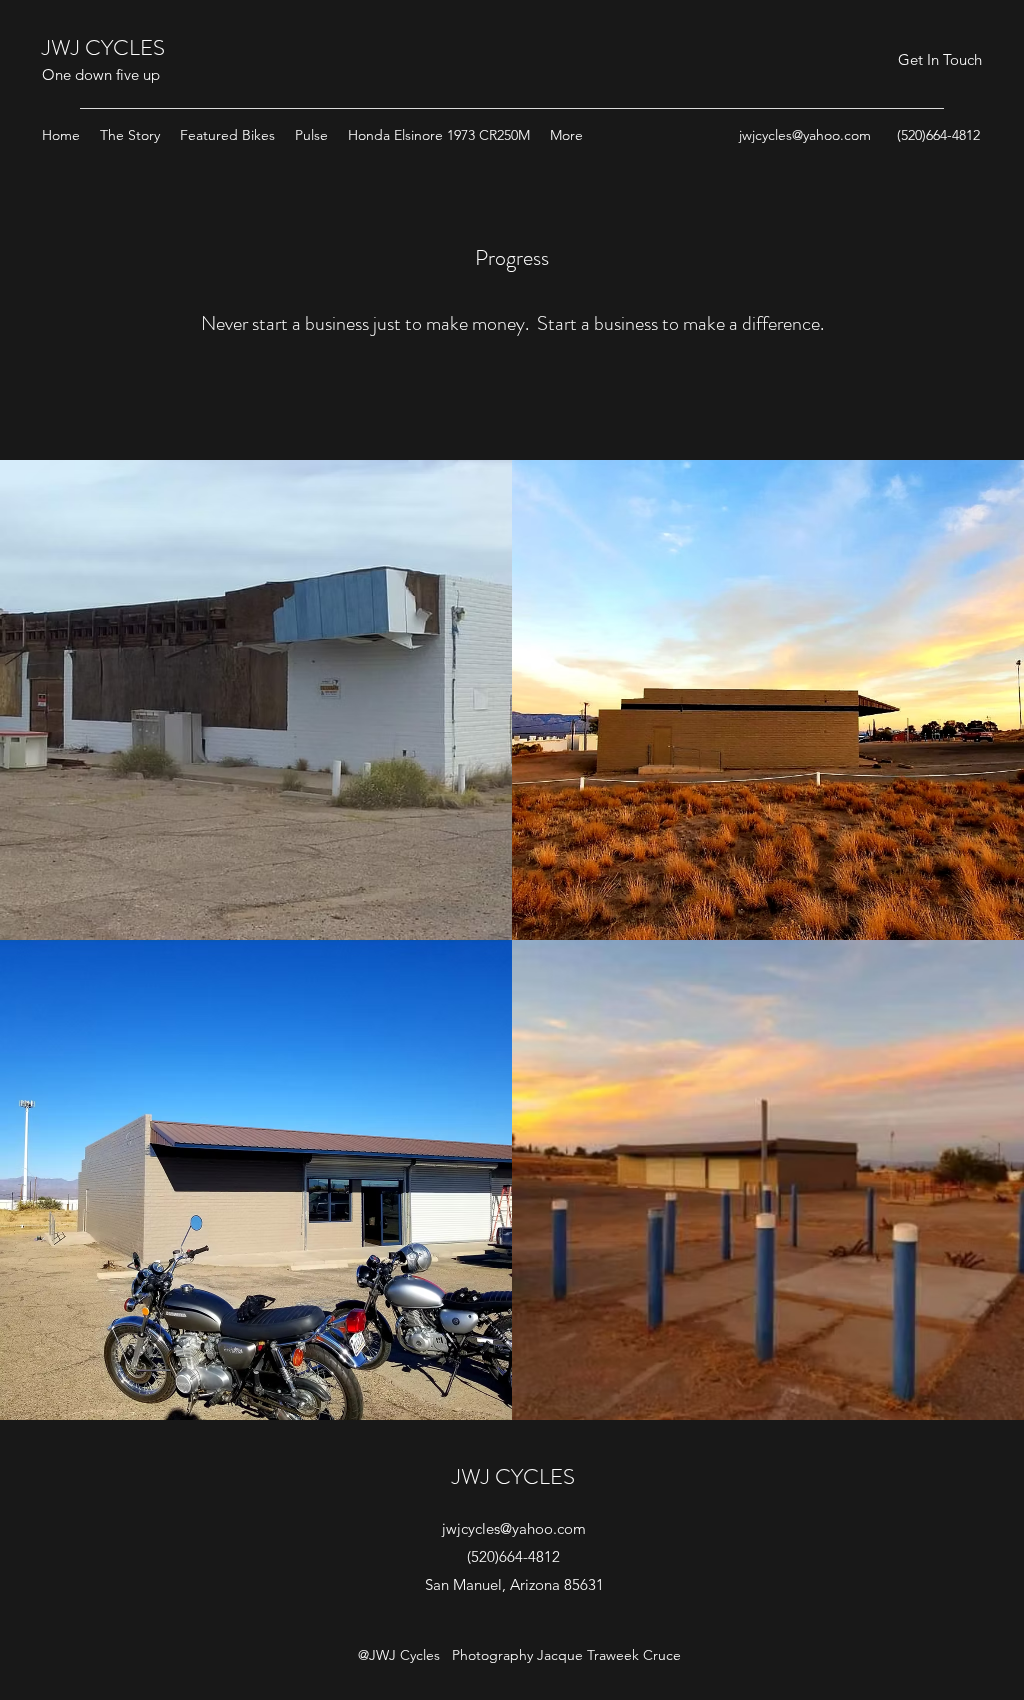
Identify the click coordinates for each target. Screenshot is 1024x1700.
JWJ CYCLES (103, 47)
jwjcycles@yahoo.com (805, 135)
